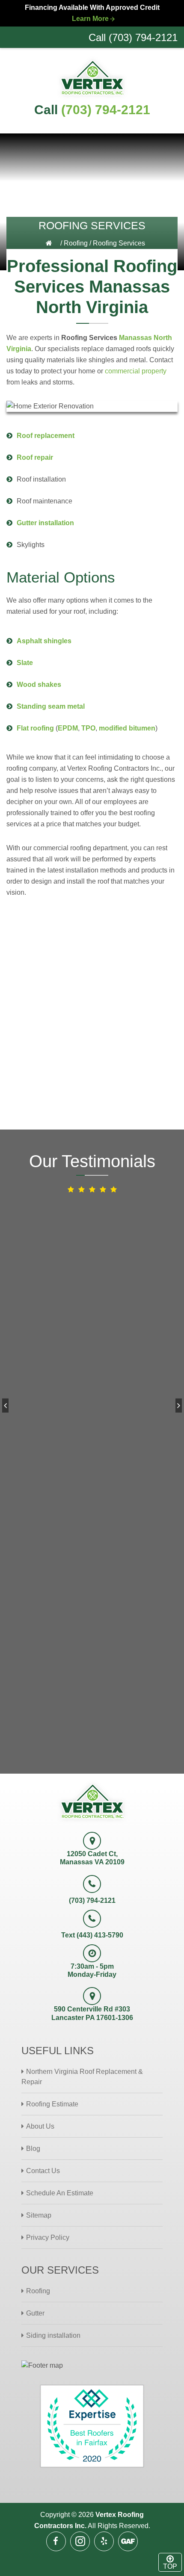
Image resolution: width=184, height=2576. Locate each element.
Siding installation (53, 2335)
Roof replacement (46, 436)
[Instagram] (80, 2541)
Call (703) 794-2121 (133, 37)
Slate (25, 663)
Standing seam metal (51, 706)
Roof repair (35, 457)
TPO (88, 728)
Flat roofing (35, 728)
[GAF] (128, 2541)
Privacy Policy (48, 2237)
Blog (33, 2149)
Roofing (76, 243)
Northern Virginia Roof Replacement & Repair (82, 2077)
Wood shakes (39, 685)
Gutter (35, 2313)
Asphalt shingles (44, 641)
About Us (40, 2126)
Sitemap (39, 2215)
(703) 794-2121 (106, 110)
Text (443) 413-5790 (92, 1935)
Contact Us (43, 2171)
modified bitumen (127, 728)
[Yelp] (104, 2541)
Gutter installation (45, 523)
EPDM (68, 728)
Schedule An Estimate (60, 2193)
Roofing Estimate (52, 2104)
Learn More (90, 19)
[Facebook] (56, 2541)
